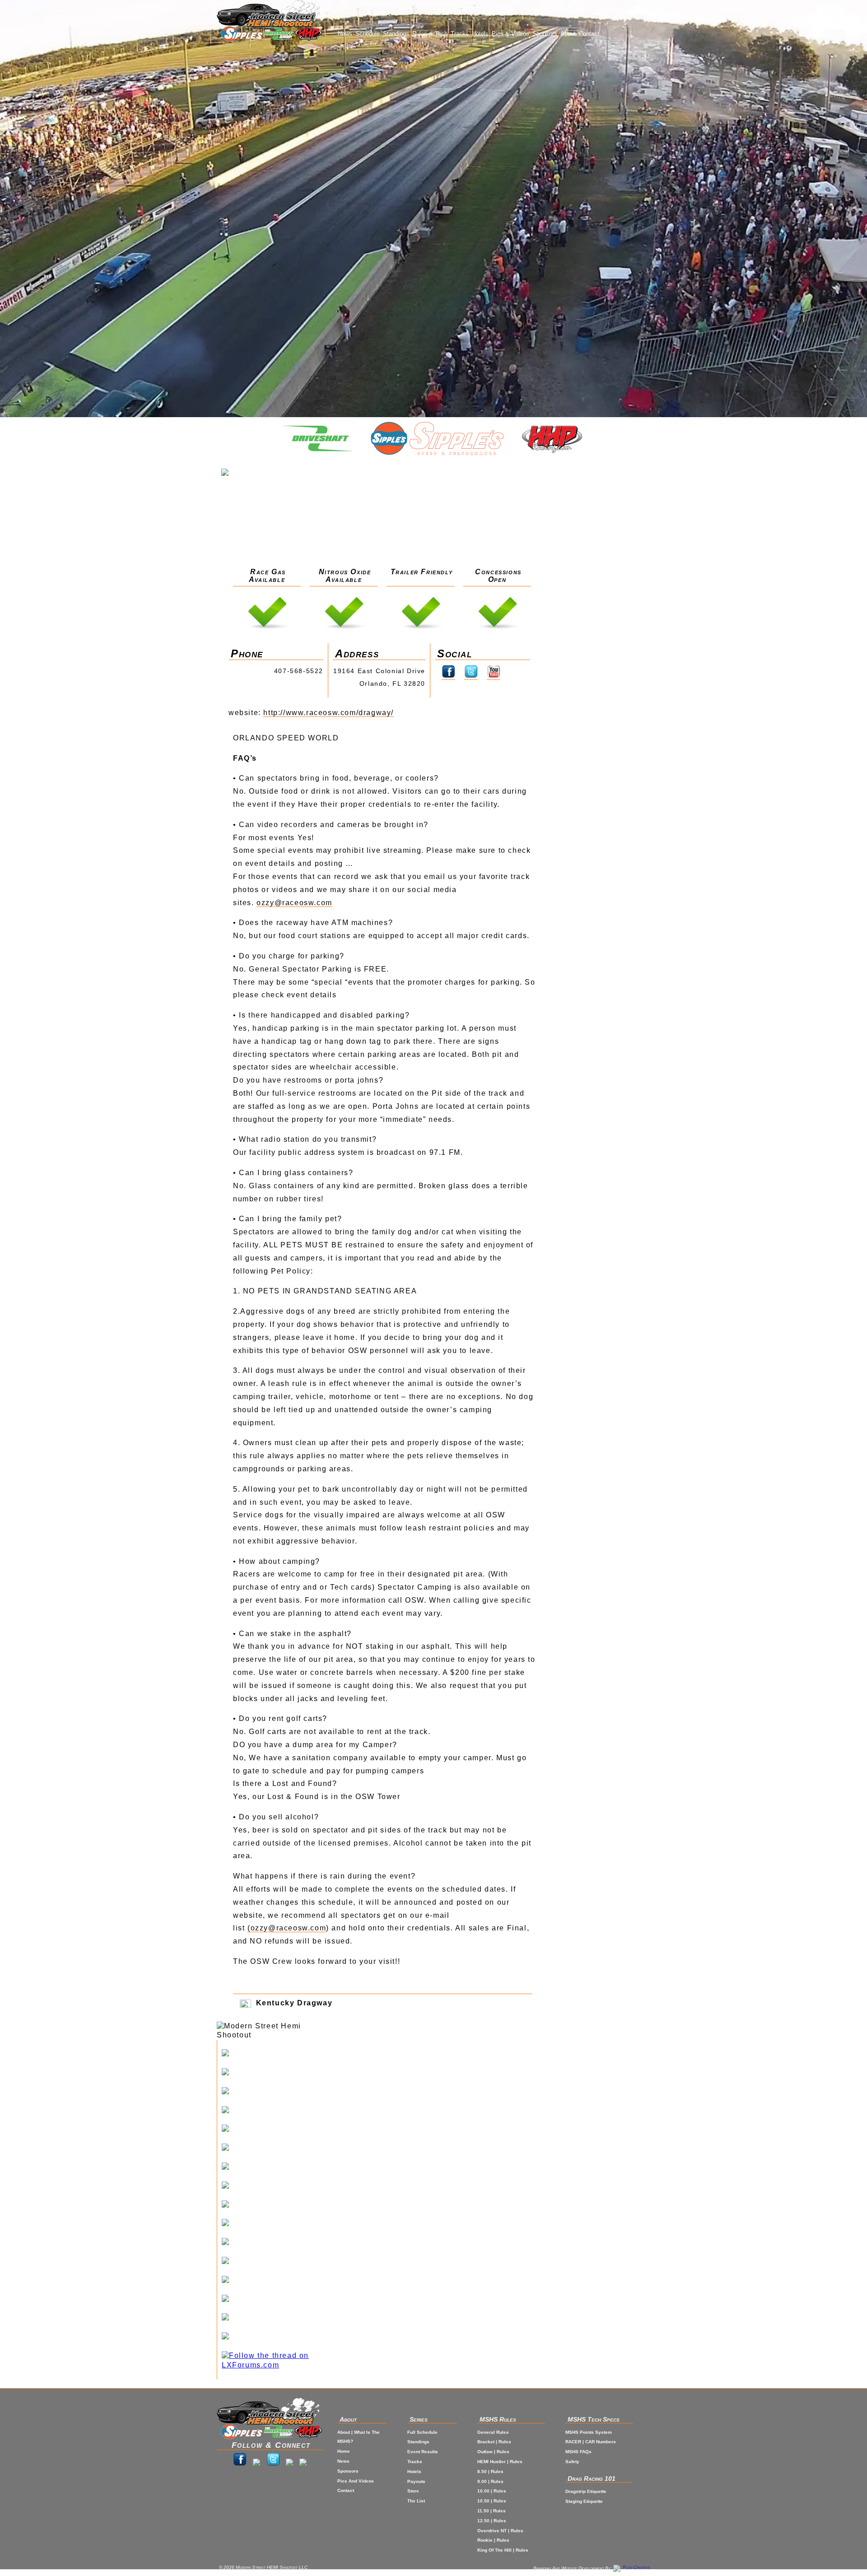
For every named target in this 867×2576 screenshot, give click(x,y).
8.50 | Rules (490, 2471)
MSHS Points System (589, 2432)
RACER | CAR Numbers (591, 2442)
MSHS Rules (498, 2419)
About (568, 34)
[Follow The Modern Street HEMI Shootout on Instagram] (256, 2463)
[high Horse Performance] (309, 35)
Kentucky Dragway (293, 2003)
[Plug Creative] (632, 2568)
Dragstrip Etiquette (586, 2491)
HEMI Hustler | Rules (500, 2462)
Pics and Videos (356, 2481)
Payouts (416, 2481)
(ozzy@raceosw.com (287, 1928)
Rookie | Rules (493, 2540)
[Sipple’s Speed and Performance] (278, 2054)
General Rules (493, 2432)
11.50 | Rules (492, 2511)
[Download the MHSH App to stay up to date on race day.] (289, 2463)
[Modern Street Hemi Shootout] (269, 13)
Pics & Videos (510, 34)
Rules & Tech (430, 34)
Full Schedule (422, 2432)
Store (413, 2491)
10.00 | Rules (492, 2491)
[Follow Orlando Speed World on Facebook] (448, 676)
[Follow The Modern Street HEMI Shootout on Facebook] (240, 2463)
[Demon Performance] (278, 2243)
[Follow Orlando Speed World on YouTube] (494, 676)
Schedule (368, 34)
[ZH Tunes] (278, 2281)
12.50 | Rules (492, 2521)
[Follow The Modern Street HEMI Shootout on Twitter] (273, 2463)
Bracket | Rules (494, 2442)
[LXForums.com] (278, 2361)
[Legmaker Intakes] (278, 2130)
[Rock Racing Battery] (278, 2205)
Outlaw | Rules (493, 2452)
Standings (396, 34)
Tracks (460, 34)
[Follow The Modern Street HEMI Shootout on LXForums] (303, 2463)
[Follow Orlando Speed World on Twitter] (471, 676)
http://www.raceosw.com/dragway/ (329, 713)
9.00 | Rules (490, 2481)
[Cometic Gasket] (278, 2224)
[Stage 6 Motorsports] (278, 2337)
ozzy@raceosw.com (294, 903)
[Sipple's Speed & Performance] (240, 35)
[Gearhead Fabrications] (278, 2300)
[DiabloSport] (278, 2167)
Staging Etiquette (584, 2501)
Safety (572, 2462)
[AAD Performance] (278, 2186)
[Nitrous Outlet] (278, 2318)
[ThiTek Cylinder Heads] (278, 2148)
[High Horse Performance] (278, 2073)
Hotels (480, 34)
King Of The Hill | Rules (503, 2550)
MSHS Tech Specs (594, 2419)
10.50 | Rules (492, 2501)
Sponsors (545, 34)
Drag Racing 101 (592, 2478)
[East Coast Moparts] (278, 2111)
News (345, 34)
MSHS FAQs (578, 2452)
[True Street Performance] (278, 2262)
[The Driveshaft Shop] (278, 35)
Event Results (423, 2452)
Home (344, 2451)
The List (416, 2501)
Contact (589, 34)
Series (419, 2419)
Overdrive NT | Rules (500, 2531)
